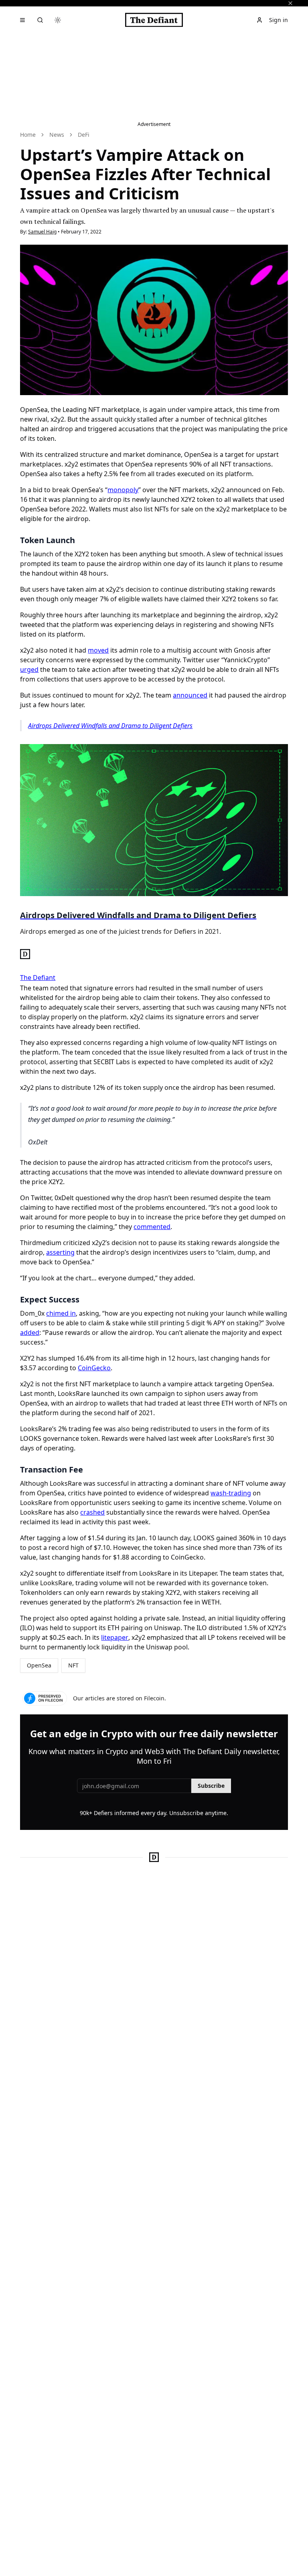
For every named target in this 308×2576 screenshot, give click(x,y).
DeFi (84, 135)
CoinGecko (94, 1368)
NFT (73, 1665)
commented (152, 1227)
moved (98, 650)
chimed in (61, 1313)
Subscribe (211, 1786)
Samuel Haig (42, 232)
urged (29, 669)
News (57, 135)
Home (28, 135)
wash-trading (231, 1493)
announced (190, 695)
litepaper (115, 1637)
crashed (92, 1512)
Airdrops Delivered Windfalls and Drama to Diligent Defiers (110, 726)
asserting (60, 1252)
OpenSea (39, 1665)
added (30, 1333)
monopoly (123, 490)
